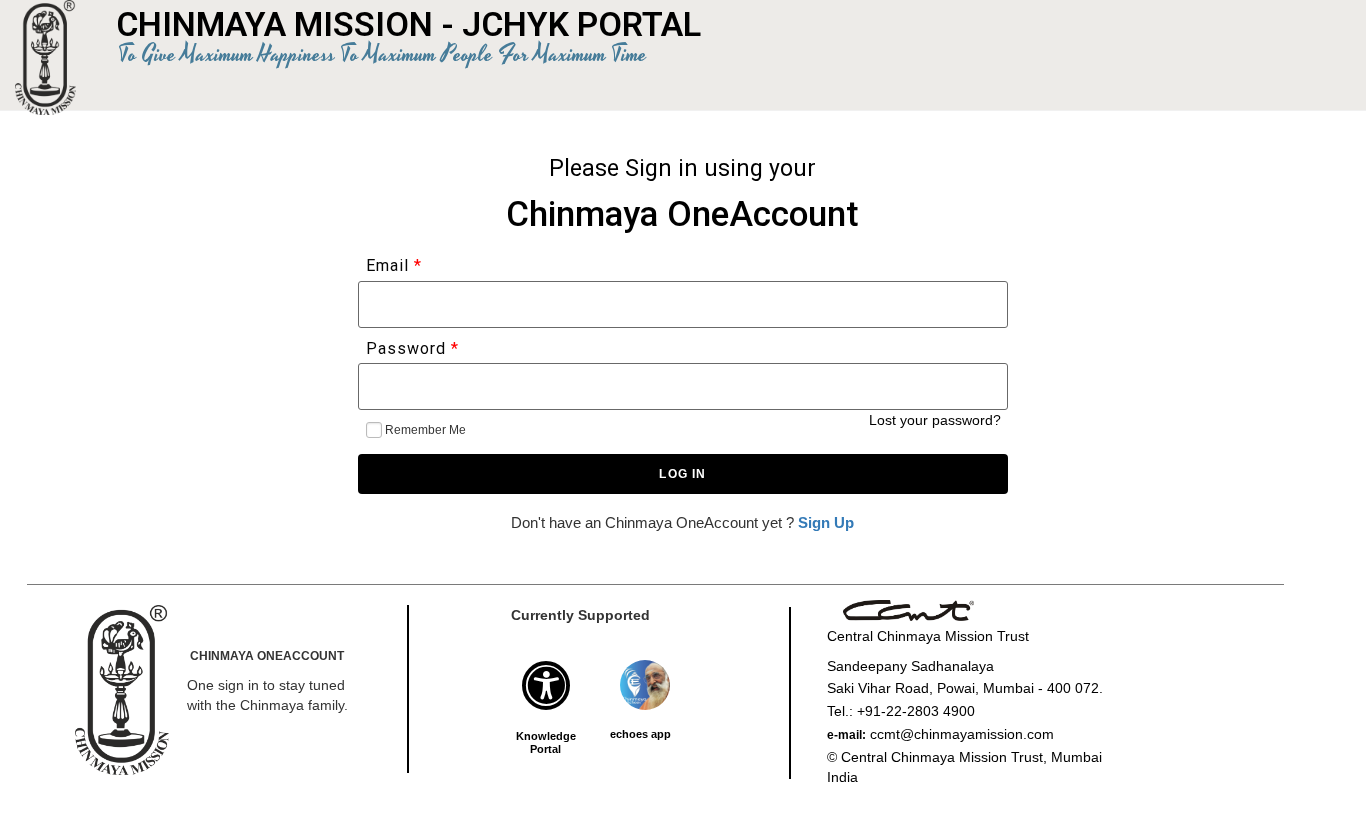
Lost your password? (935, 420)
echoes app (640, 734)
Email (387, 265)
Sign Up (826, 522)
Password (408, 348)
